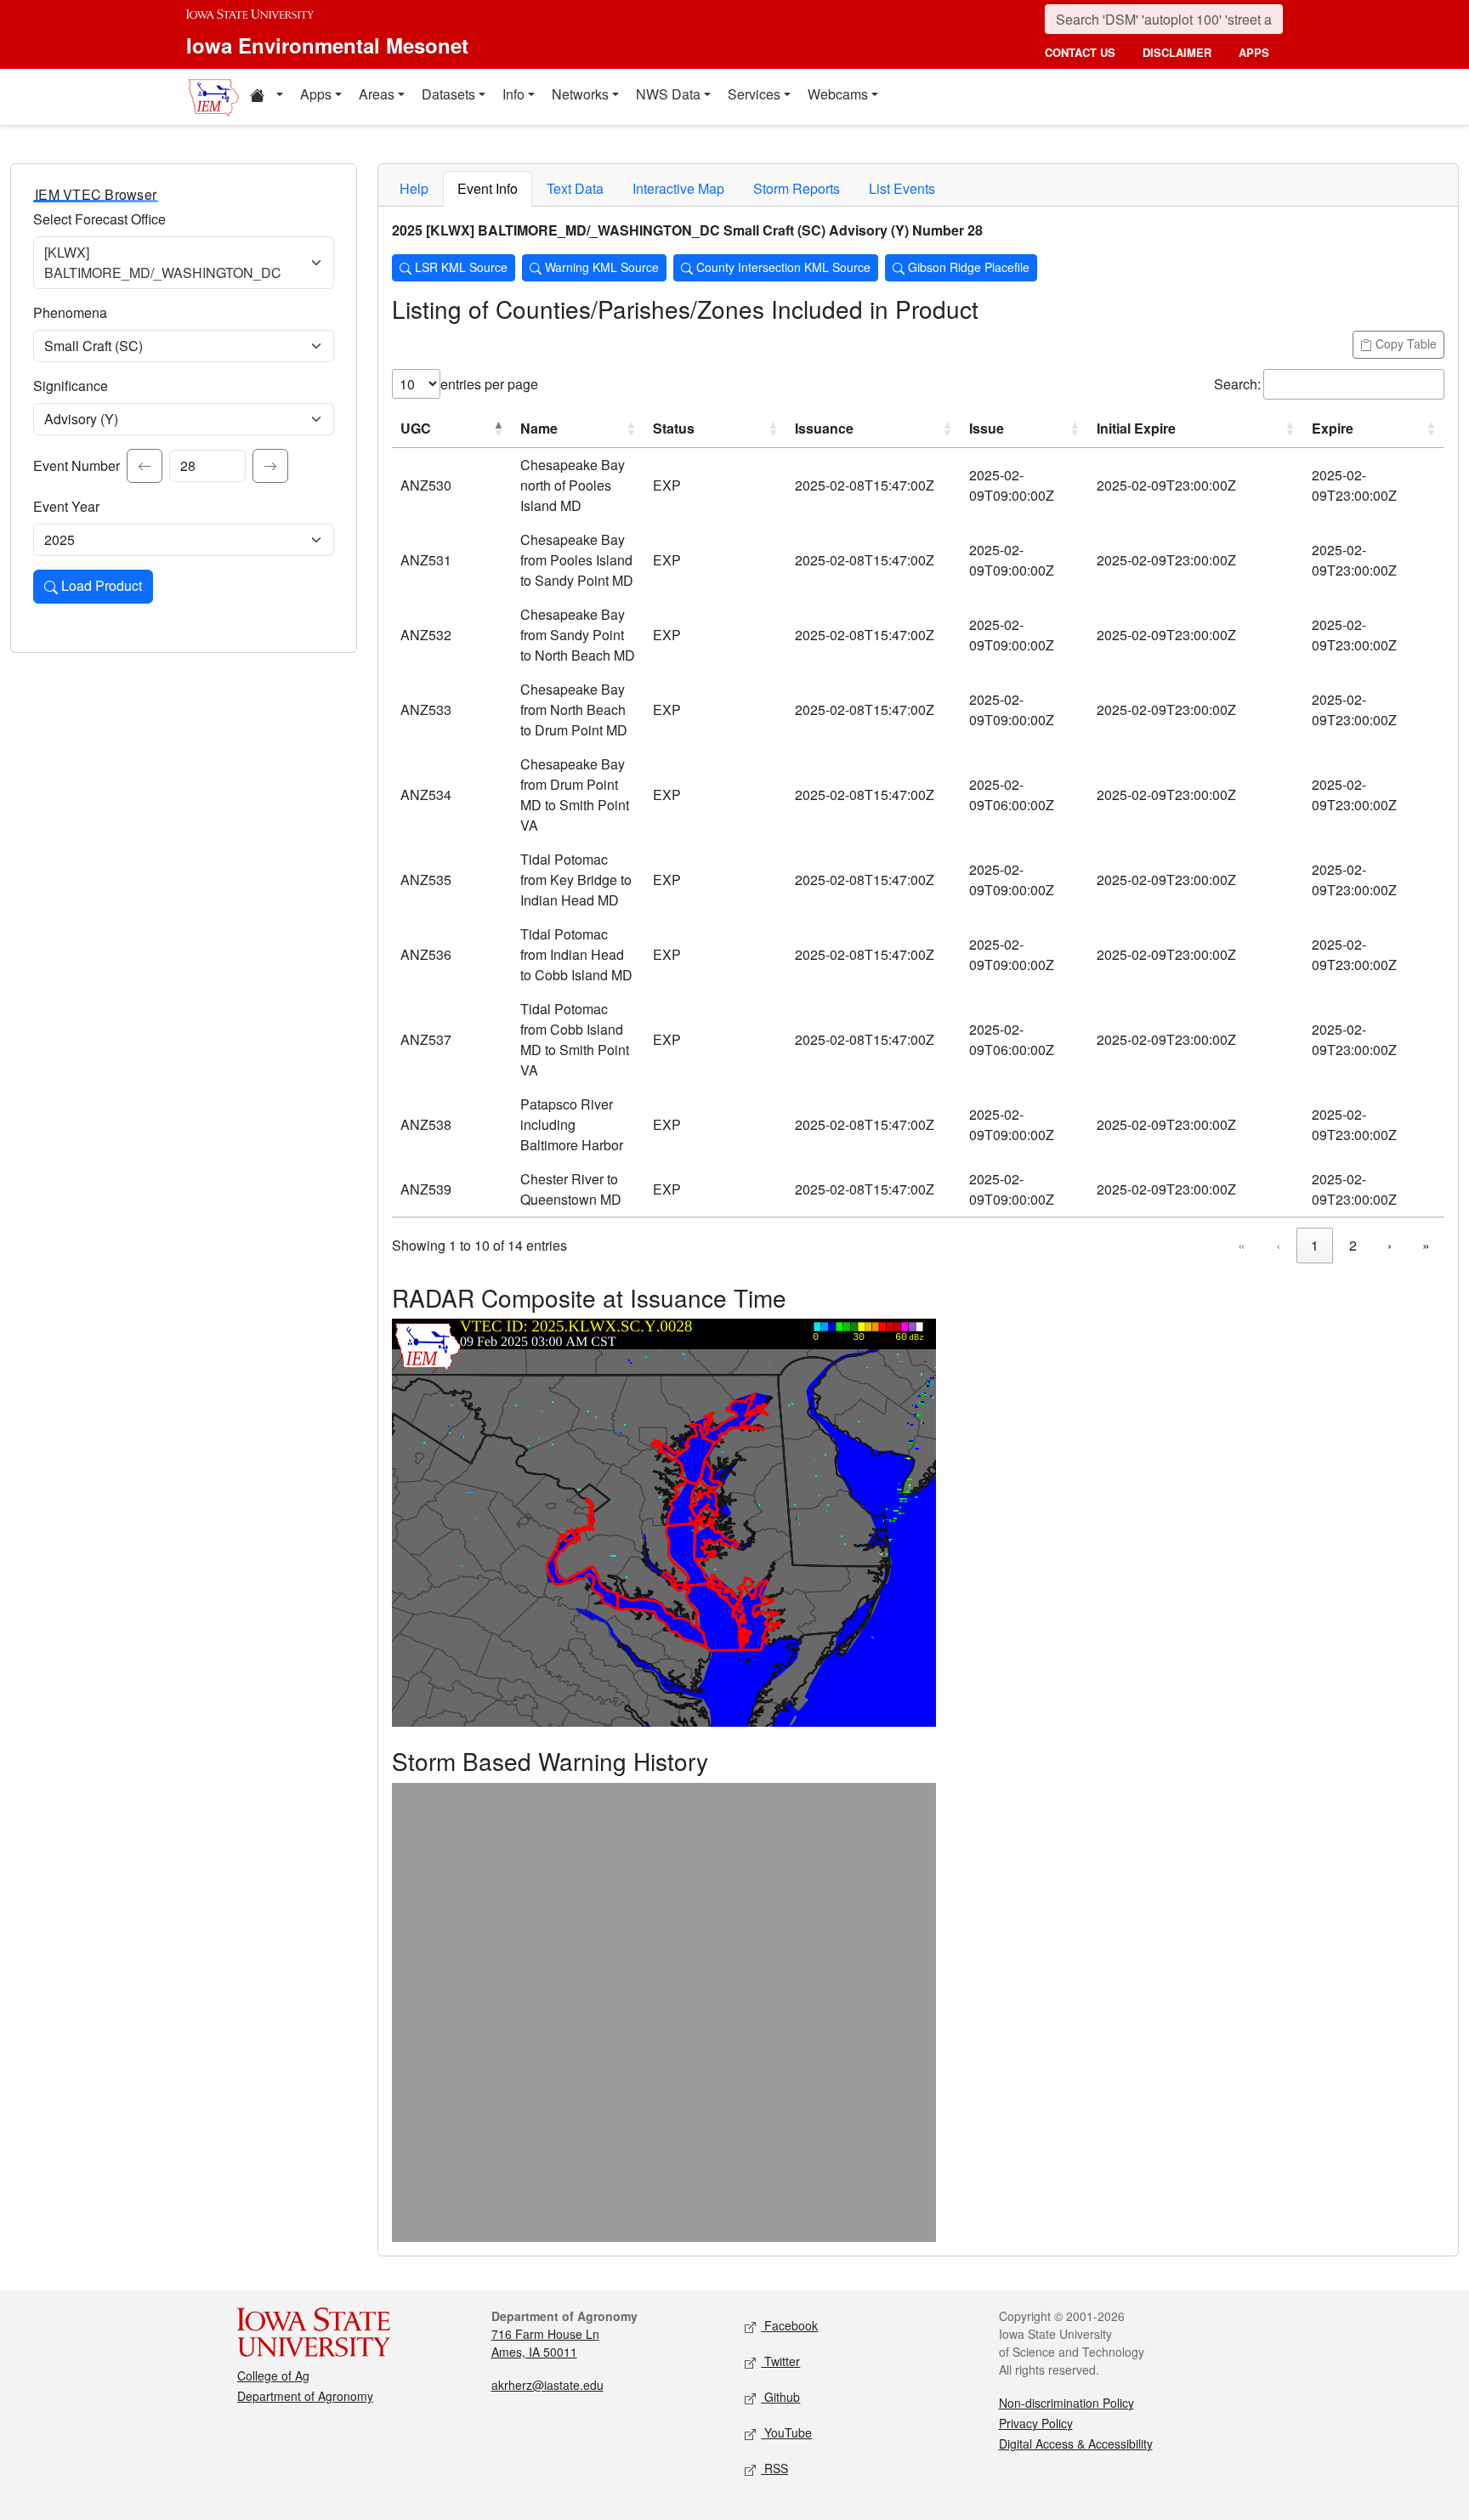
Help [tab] (414, 188)
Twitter (780, 2361)
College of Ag (273, 2375)
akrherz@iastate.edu (547, 2385)
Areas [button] (377, 94)
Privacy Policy (1036, 2423)
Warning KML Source (600, 267)
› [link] (1390, 1245)
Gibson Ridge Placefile (967, 267)
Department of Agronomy (305, 2396)
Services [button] (754, 94)
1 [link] (1315, 1245)
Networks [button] (580, 94)
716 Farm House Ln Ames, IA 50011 (545, 2343)
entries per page (489, 384)
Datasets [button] (448, 94)
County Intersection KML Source (782, 267)
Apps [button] (316, 94)
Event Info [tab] (488, 188)
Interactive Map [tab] (678, 188)
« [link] (1242, 1245)
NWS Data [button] (668, 94)
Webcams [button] (838, 94)
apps (1254, 52)
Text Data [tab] (575, 188)
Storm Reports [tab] (797, 188)
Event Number (77, 465)
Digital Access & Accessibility (1076, 2443)
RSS (774, 2468)
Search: (1237, 384)
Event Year (66, 506)
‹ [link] (1278, 1245)
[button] (266, 97)
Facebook (789, 2325)
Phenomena (70, 312)
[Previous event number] (145, 466)
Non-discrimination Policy (1066, 2403)
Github (780, 2397)
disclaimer (1177, 52)
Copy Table (1404, 343)
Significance (71, 386)
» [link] (1426, 1245)
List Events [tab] (902, 188)
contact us (1080, 52)
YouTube (786, 2432)
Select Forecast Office (99, 219)
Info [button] (513, 94)
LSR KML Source (459, 267)
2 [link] (1353, 1245)
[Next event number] (270, 466)
